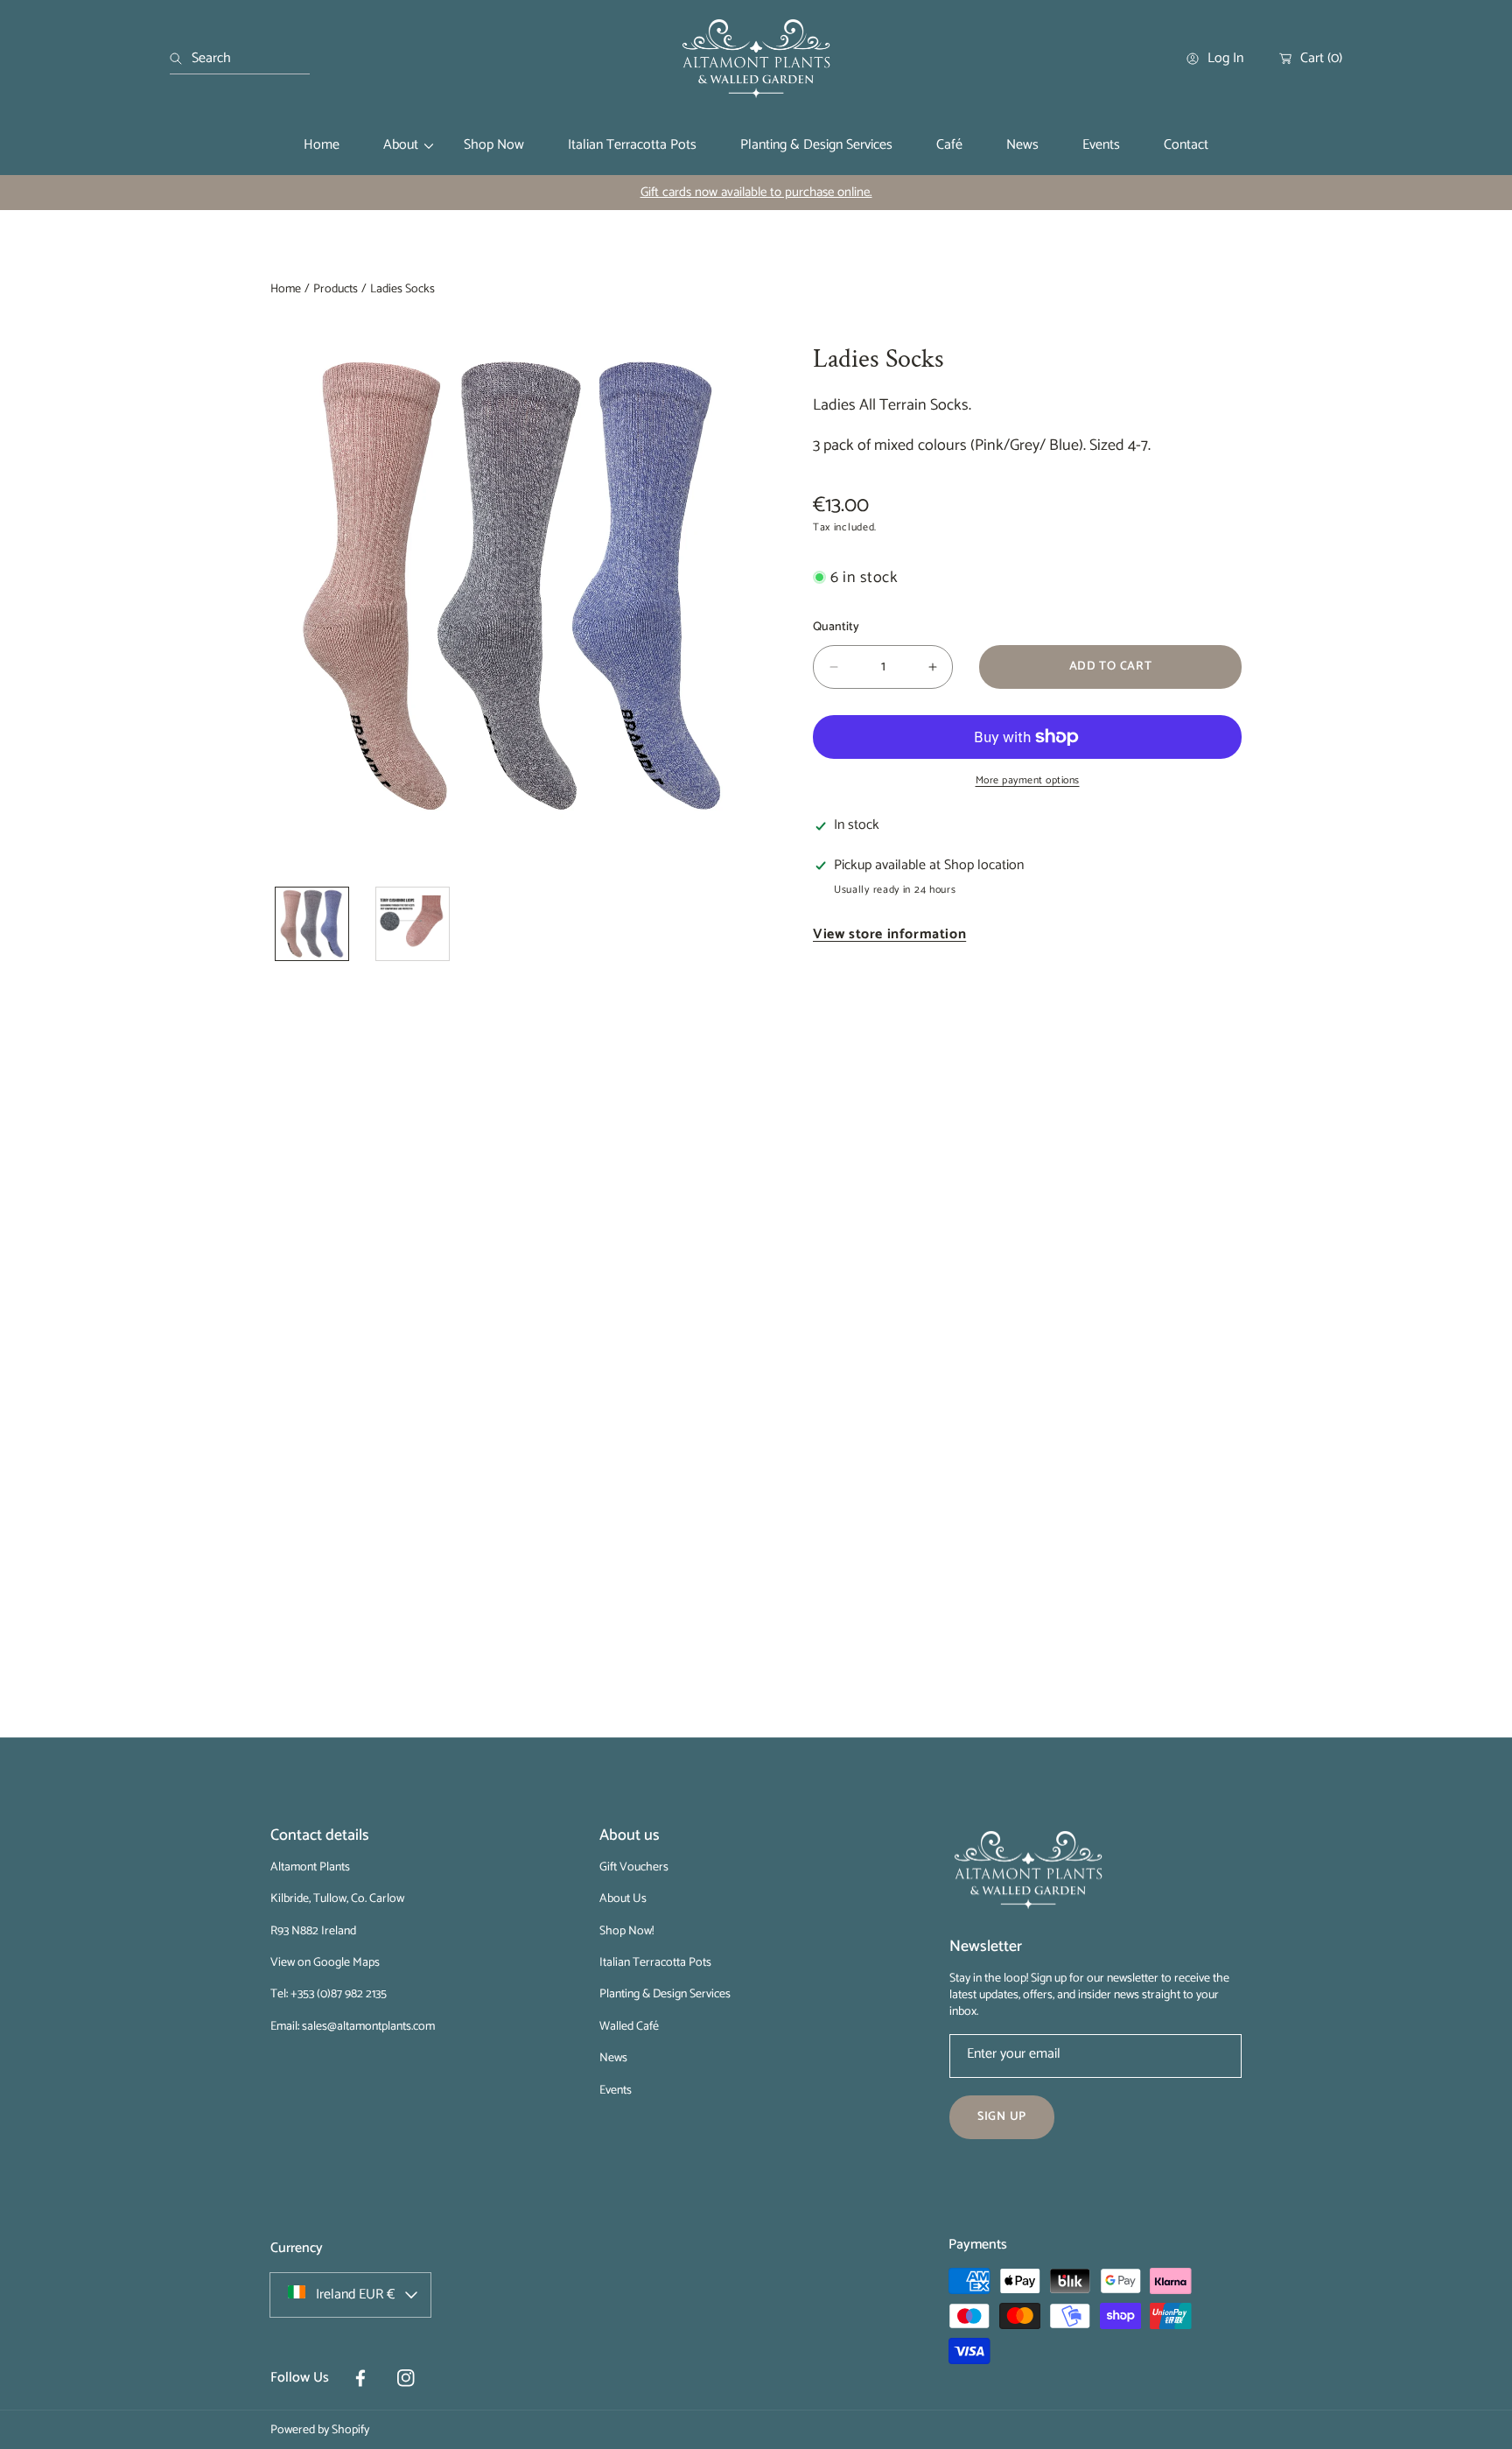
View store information (889, 935)
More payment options (1028, 781)
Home (286, 290)
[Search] (181, 59)
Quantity (836, 627)
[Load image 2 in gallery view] (413, 924)
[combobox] (240, 59)
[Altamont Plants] (756, 59)
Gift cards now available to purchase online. (756, 192)
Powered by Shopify (320, 2430)
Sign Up (1002, 2117)
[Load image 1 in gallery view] (312, 924)
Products (336, 290)
